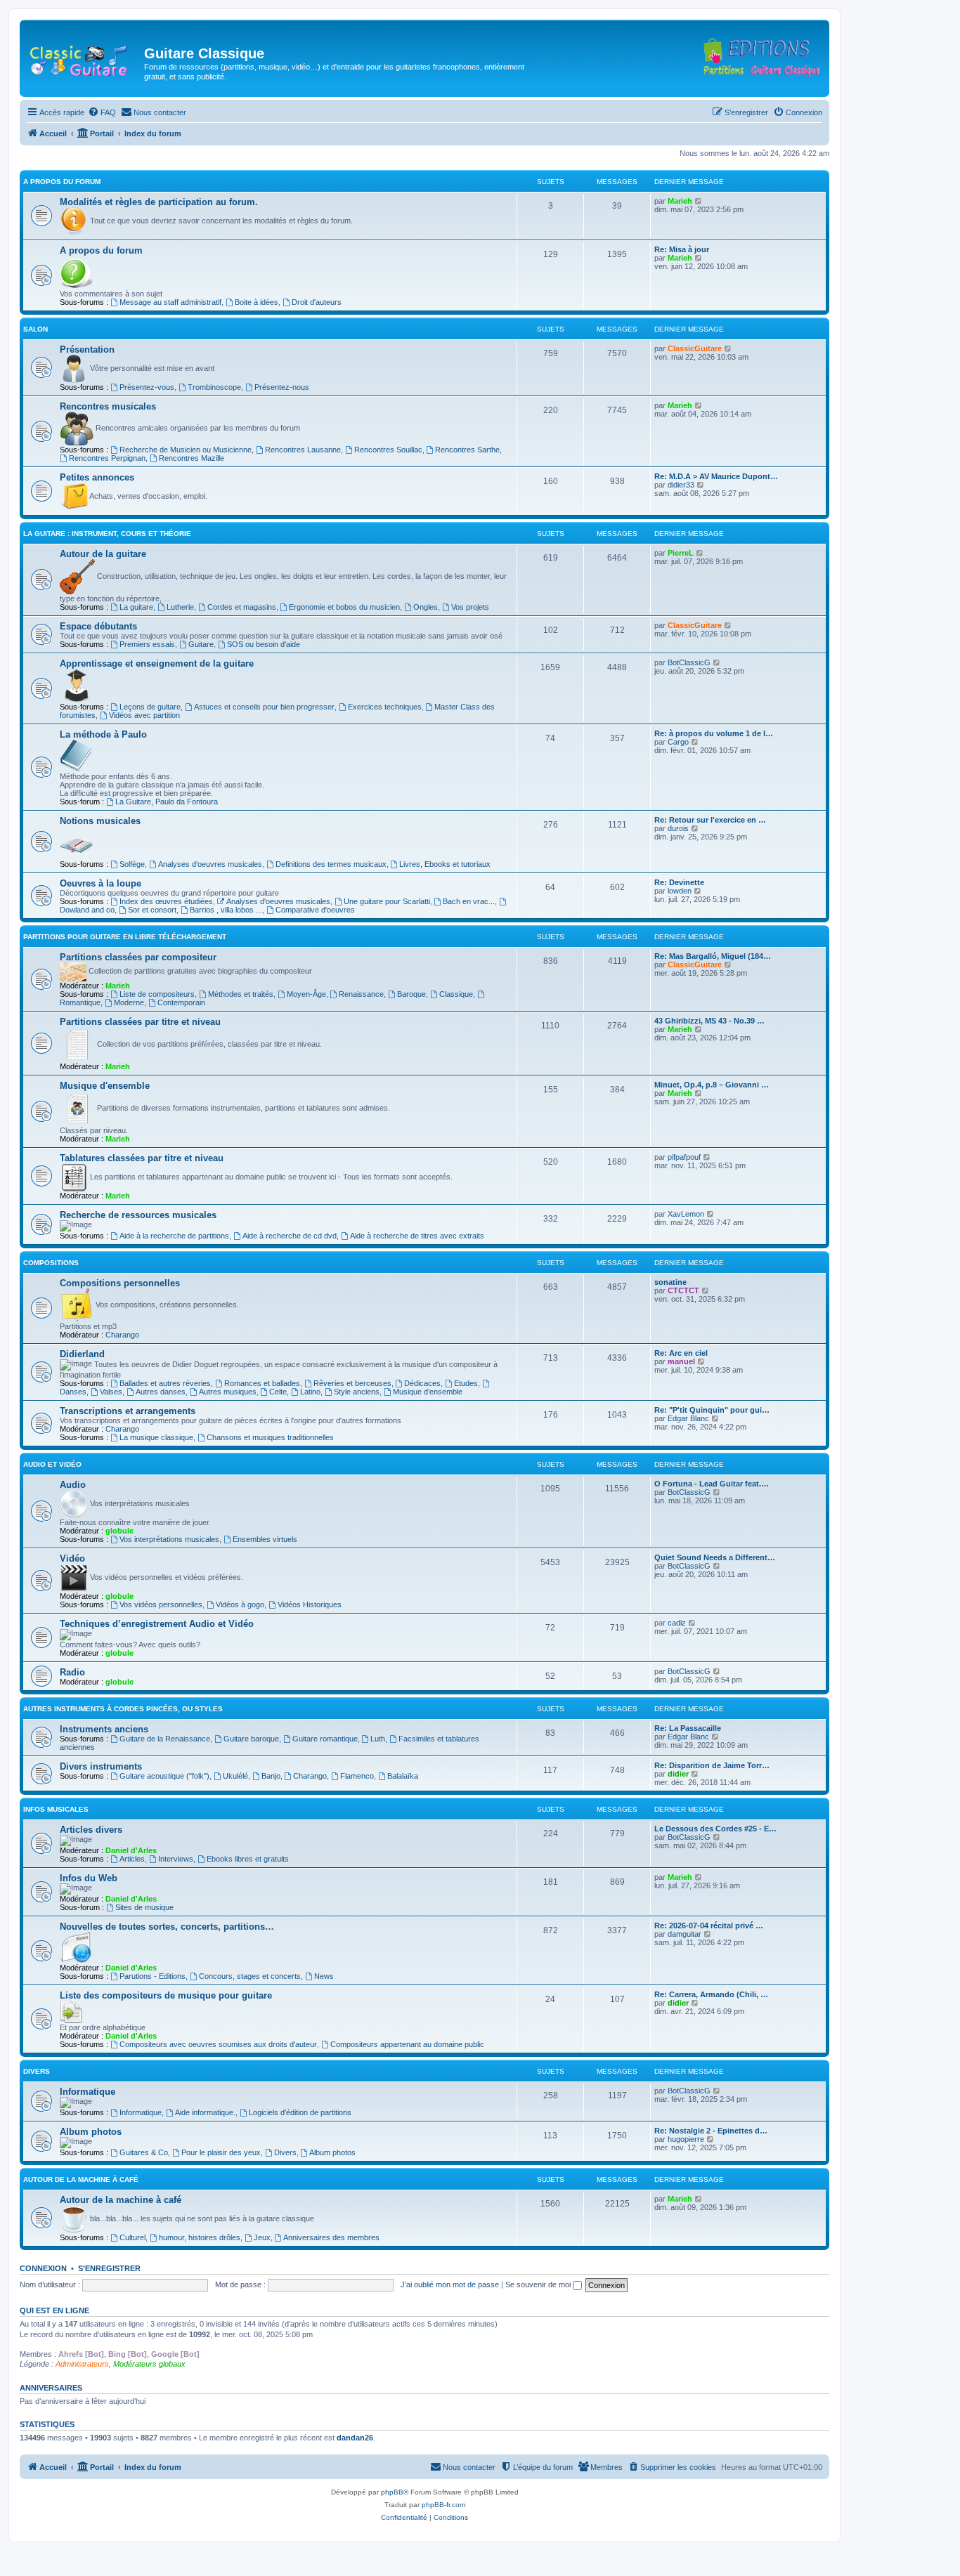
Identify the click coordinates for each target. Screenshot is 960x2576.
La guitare (136, 607)
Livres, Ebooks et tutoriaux (445, 864)
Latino (310, 1392)
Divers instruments (101, 1766)
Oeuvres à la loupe (100, 883)
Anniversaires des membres (331, 2237)
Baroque (411, 994)
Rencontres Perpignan (107, 458)
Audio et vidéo (52, 1464)
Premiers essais (147, 644)
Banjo (271, 1776)
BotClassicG (689, 662)
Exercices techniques (385, 707)
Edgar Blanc (688, 1418)
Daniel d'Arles (131, 1850)
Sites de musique (144, 1907)
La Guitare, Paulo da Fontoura (167, 802)
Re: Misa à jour (682, 249)
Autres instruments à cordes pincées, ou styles (123, 1709)
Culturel (132, 2237)
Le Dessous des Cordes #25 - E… (715, 1829)
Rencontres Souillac (388, 450)
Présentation (87, 349)
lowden (680, 891)
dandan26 (355, 2438)
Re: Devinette (679, 882)
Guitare (201, 644)
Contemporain (181, 1002)
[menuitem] (102, 112)
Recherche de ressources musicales (138, 1215)
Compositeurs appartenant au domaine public (407, 2044)
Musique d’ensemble (428, 1392)
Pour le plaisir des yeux (221, 2152)
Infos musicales (56, 1809)
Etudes (466, 1383)
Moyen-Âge (306, 994)
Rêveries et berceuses (352, 1383)
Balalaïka (403, 1776)
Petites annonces (97, 477)
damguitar (685, 1934)
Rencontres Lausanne (303, 450)
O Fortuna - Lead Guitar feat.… (712, 1484)
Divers (37, 2071)
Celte (278, 1392)
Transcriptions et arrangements (128, 1411)
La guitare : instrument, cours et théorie (107, 534)
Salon (35, 329)
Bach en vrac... (469, 901)
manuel (681, 1361)
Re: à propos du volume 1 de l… (714, 733)
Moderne (129, 1002)
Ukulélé (235, 1776)
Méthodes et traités (241, 994)
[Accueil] (84, 58)
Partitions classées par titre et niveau (140, 1022)
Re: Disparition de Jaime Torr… (712, 1765)
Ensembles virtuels (265, 1539)
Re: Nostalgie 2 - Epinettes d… (711, 2131)
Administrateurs (82, 2364)
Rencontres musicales (108, 406)
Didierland (82, 1354)
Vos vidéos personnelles (161, 1604)
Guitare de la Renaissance (165, 1739)
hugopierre (686, 2139)
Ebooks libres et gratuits (248, 1859)
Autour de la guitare (103, 554)
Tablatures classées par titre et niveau (142, 1158)
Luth (378, 1739)
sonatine (670, 1282)
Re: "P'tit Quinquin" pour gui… (712, 1410)
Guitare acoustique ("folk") (164, 1776)
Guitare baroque (251, 1739)
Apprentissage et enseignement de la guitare (157, 663)
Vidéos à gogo (240, 1604)
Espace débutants (98, 626)
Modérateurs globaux (149, 2364)
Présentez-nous (282, 387)
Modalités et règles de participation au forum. (159, 202)
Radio (72, 1672)
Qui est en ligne (54, 2310)
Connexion (43, 2268)
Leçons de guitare (150, 707)
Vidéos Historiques (310, 1604)
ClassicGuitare (695, 348)
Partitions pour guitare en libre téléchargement (125, 937)
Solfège (132, 864)
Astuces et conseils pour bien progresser (264, 707)
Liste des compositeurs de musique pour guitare (166, 1995)
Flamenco (357, 1776)
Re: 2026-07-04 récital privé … (709, 1926)
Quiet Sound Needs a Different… (715, 1557)
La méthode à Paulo (103, 734)
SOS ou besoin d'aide (264, 644)
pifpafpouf (684, 1157)
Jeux (262, 2237)
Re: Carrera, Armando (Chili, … (711, 1994)
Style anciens (357, 1392)
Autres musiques (228, 1392)
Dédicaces (422, 1383)
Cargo (678, 742)
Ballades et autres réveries (165, 1383)
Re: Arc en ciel (681, 1353)
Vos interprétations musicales (169, 1539)
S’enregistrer (109, 2268)
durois (678, 828)
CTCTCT (683, 1290)
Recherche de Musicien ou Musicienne (186, 450)
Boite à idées (257, 302)
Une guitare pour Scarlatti (387, 901)
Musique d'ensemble (105, 1086)
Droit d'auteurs (317, 302)
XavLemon (686, 1214)
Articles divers (91, 1830)
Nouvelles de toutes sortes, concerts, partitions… (167, 1927)
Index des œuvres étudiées (166, 901)
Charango (122, 1335)
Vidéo (72, 1558)
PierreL (681, 553)
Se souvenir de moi (539, 2284)
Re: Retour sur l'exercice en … (710, 820)
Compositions (51, 1263)
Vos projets (470, 607)
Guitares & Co (144, 2152)
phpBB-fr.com (443, 2505)
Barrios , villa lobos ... (226, 910)
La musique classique (156, 1437)
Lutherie (180, 607)
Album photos (91, 2132)
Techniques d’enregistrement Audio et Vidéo (157, 1624)
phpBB (392, 2492)
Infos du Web (89, 1878)
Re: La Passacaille (688, 1728)
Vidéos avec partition (144, 715)
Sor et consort (152, 910)
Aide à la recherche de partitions (174, 1236)
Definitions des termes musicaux (331, 864)
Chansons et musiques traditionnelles (270, 1437)
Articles (132, 1859)
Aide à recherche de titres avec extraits (417, 1236)
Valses (111, 1392)
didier (678, 1774)
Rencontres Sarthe (467, 450)
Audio (73, 1485)
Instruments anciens (104, 1729)
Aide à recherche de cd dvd (290, 1236)
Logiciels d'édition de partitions (300, 2112)
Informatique (87, 2092)
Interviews (176, 1859)
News (324, 1976)
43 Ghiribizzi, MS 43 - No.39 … (709, 1021)
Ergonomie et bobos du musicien (344, 607)
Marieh (680, 201)
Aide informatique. (205, 2112)
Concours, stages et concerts (250, 1976)
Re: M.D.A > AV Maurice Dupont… (716, 476)
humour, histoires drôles (200, 2237)
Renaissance (361, 994)
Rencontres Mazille (192, 458)
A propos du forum (62, 182)
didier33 (681, 485)
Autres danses (161, 1392)
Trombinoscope (214, 387)
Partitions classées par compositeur (138, 957)
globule (119, 1531)
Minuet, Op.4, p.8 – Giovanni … (712, 1085)
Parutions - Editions (153, 1976)
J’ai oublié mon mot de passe (450, 2284)
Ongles (426, 607)
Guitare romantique (325, 1739)
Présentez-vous (147, 387)
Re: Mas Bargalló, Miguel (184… (713, 956)
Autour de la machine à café (81, 2179)
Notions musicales (100, 821)
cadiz (677, 1623)
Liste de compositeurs (157, 994)
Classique (456, 994)
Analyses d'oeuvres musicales (210, 864)
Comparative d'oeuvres (315, 910)
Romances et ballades (262, 1383)
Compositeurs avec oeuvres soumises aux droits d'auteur (218, 2044)
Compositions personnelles (120, 1283)
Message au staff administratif (170, 302)
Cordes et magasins (242, 607)
